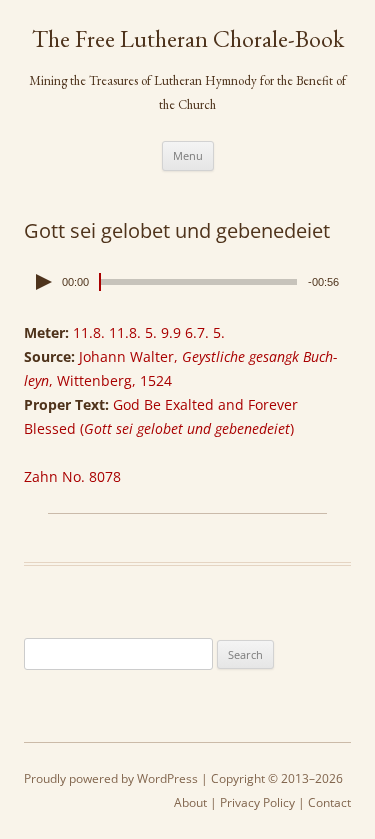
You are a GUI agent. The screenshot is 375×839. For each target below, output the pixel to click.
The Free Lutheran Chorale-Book (188, 39)
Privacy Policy (257, 802)
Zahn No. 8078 (72, 476)
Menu (188, 155)
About (190, 802)
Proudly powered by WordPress (111, 778)
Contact (329, 802)
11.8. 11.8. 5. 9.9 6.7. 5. (149, 332)
